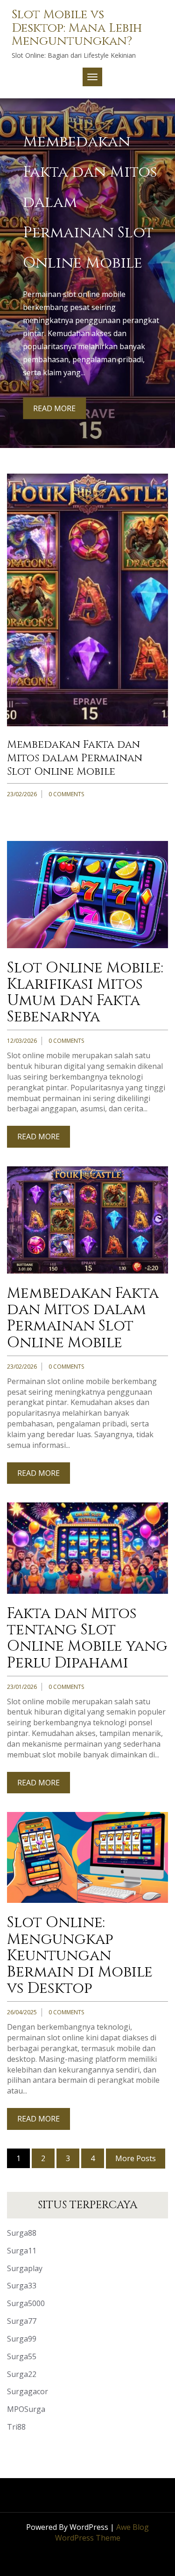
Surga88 (22, 2233)
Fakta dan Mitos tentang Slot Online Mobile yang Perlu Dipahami (87, 1638)
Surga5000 (26, 2303)
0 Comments (66, 794)
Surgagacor (28, 2391)
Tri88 (16, 2427)
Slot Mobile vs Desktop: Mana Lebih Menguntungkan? (77, 28)
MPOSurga (26, 2409)
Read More (54, 408)
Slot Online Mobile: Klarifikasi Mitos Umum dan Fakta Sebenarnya (85, 993)
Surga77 (22, 2321)
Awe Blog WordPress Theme (102, 2532)
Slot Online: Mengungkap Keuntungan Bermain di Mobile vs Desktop (80, 1956)
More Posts (136, 2158)
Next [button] (162, 257)
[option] (87, 273)
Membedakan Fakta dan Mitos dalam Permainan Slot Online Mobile (75, 758)
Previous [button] (13, 257)
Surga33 (22, 2286)
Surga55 (22, 2356)
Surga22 (22, 2374)
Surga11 (22, 2251)
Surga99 (22, 2339)
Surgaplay (25, 2268)
